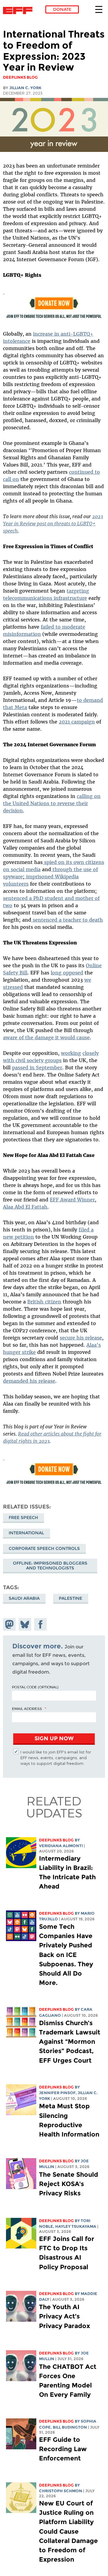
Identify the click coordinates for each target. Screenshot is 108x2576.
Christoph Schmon (61, 2491)
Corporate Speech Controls (44, 1548)
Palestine (70, 1598)
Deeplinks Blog (56, 1840)
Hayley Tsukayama (76, 2226)
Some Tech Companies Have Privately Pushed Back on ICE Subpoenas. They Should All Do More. (66, 1955)
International (26, 1533)
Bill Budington (70, 2427)
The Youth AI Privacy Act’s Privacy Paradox (64, 2316)
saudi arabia (24, 1598)
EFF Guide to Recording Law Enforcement (63, 2449)
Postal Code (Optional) (35, 1687)
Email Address (27, 1708)
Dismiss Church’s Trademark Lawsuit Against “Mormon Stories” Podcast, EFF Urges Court (70, 2042)
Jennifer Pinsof (57, 2093)
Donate (62, 9)
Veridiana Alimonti (61, 1846)
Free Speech (23, 1518)
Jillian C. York (25, 88)
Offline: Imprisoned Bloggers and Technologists (50, 1566)
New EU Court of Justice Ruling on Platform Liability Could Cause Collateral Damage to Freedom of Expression (68, 2531)
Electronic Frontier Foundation (19, 11)
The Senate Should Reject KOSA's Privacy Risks (69, 2184)
